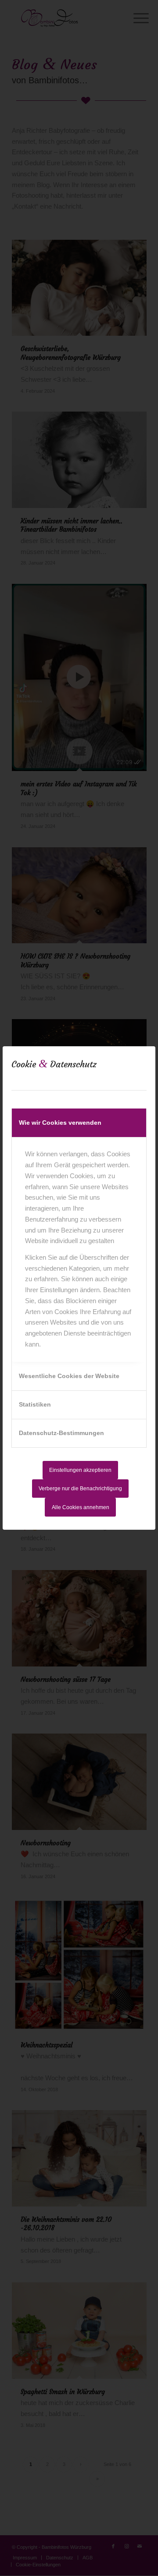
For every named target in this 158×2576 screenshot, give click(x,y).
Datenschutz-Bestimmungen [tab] (61, 1433)
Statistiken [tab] (35, 1404)
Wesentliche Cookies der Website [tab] (69, 1376)
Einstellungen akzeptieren (80, 1470)
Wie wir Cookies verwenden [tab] (60, 1123)
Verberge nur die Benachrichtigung (80, 1489)
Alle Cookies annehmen (81, 1507)
